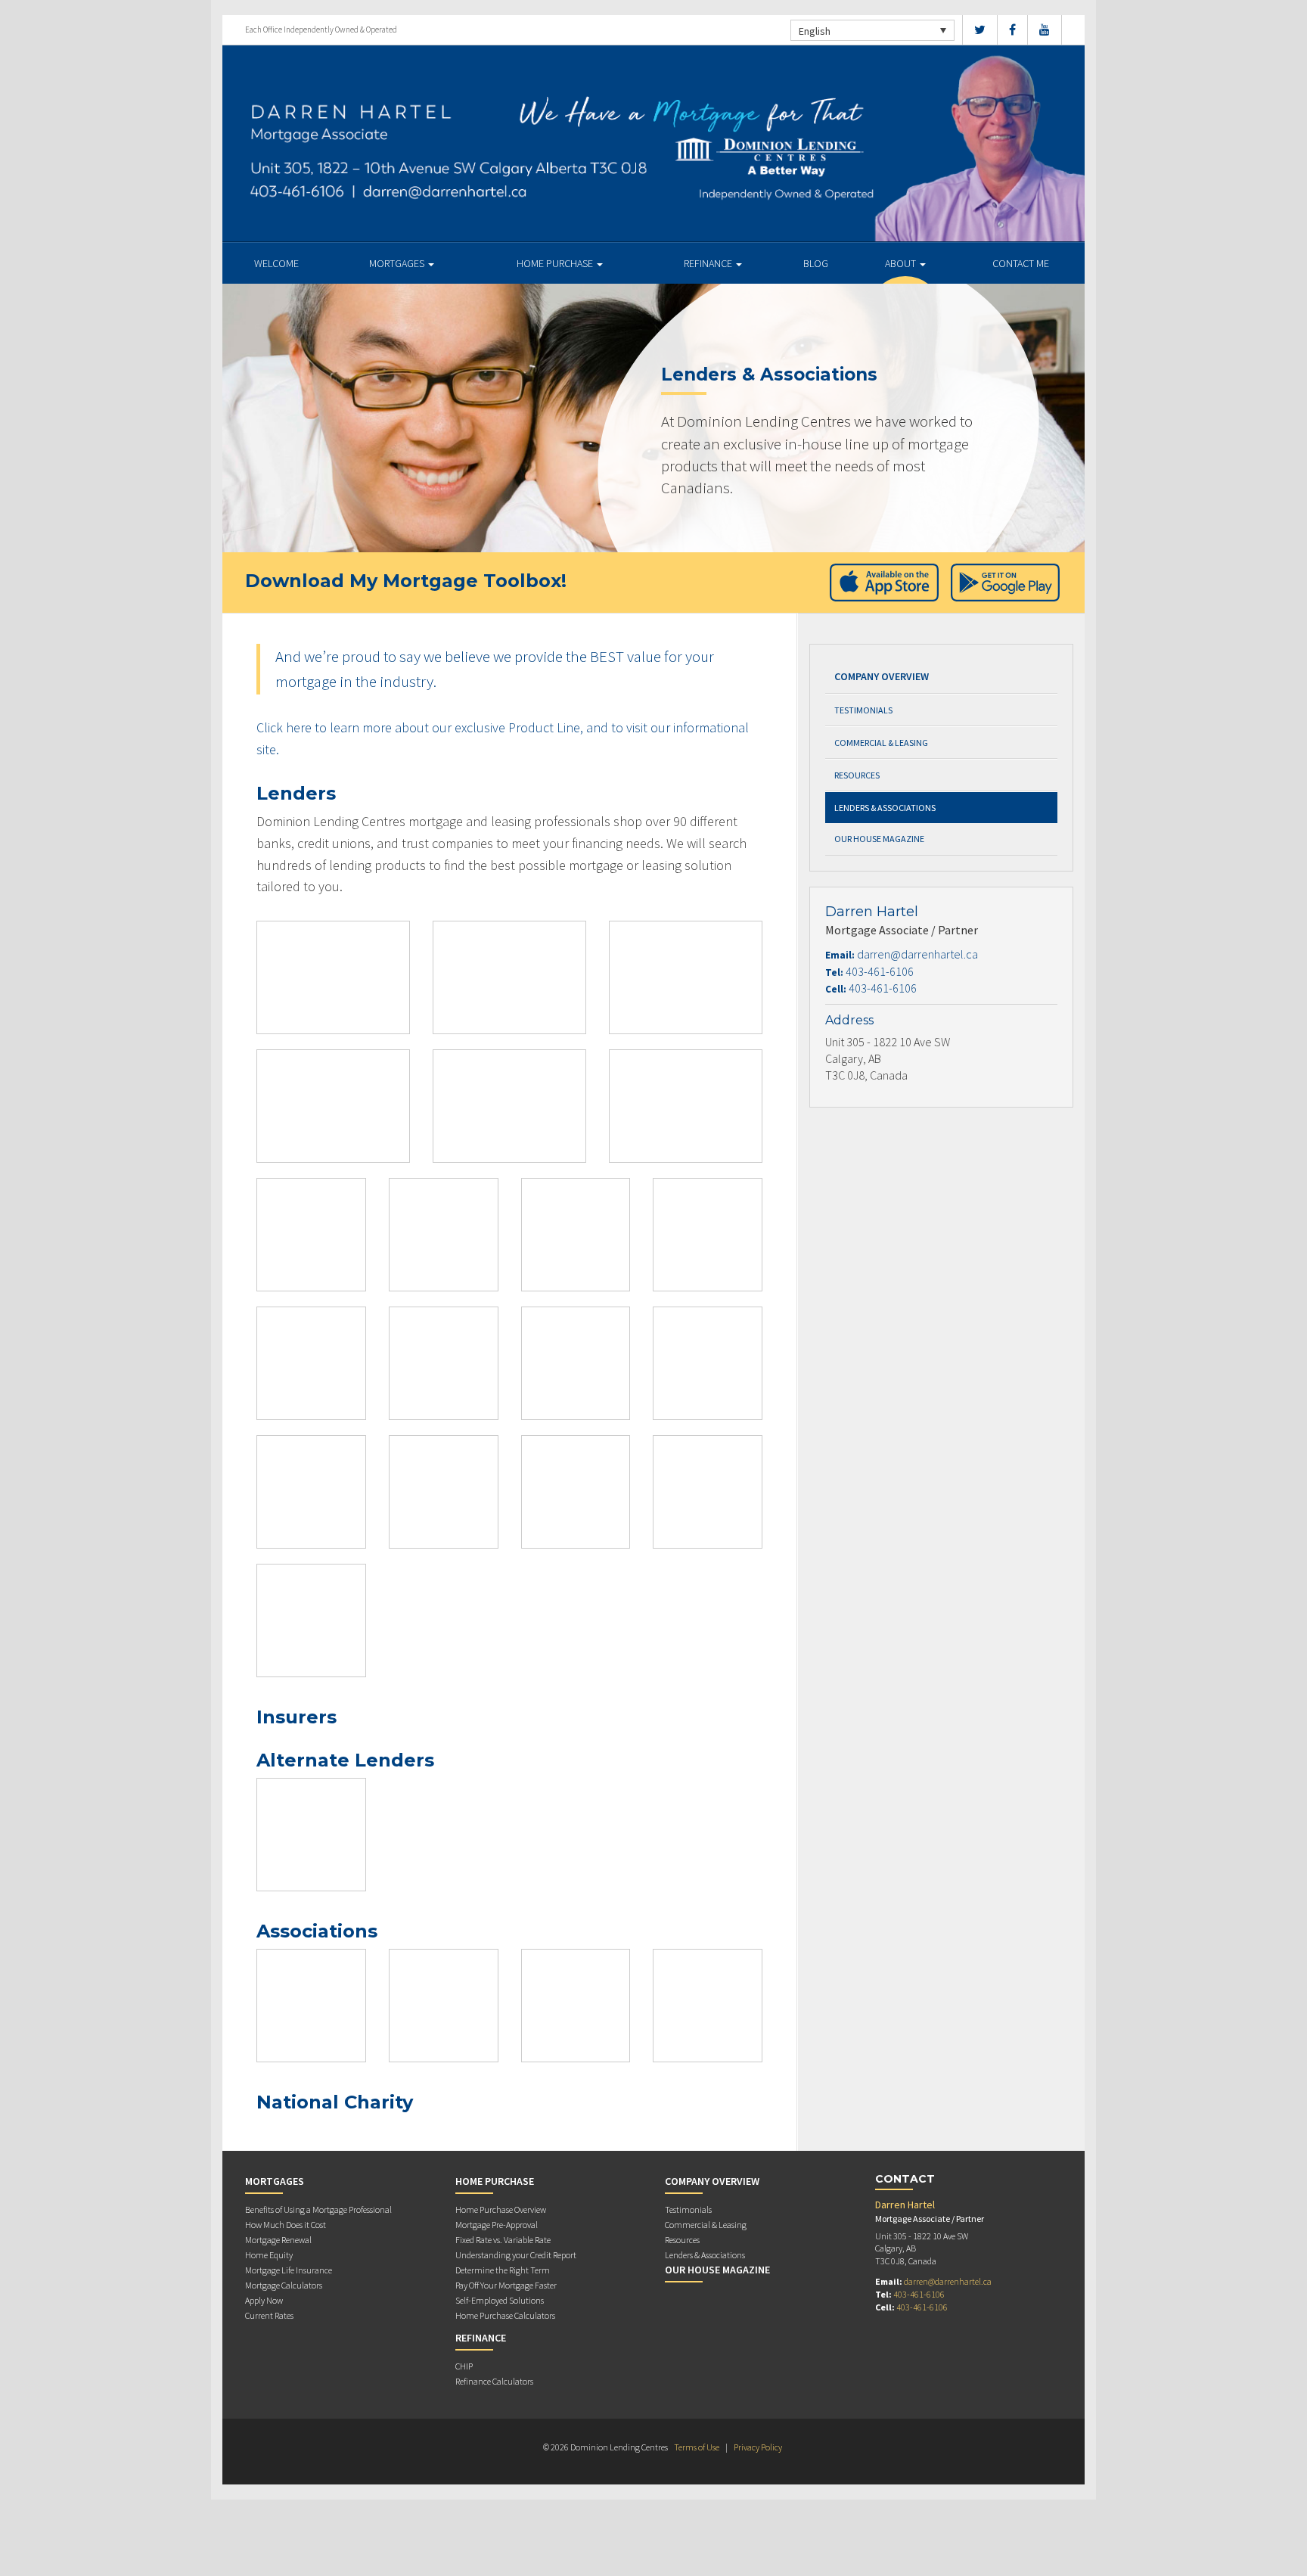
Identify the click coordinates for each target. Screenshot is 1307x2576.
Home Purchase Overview (501, 2209)
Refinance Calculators (494, 2381)
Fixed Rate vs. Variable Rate (503, 2240)
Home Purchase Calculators (505, 2315)
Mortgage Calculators (284, 2285)
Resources (857, 775)
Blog (816, 263)
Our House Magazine (879, 839)
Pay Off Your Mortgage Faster (506, 2285)
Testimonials (863, 710)
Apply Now (264, 2300)
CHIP (464, 2366)
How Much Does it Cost (286, 2225)
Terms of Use (697, 2447)
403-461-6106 (880, 971)
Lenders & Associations (885, 808)
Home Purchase (556, 263)
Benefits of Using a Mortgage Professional (318, 2209)
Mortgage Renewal (278, 2240)
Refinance (709, 263)
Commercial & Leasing (881, 743)
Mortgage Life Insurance (289, 2270)
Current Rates (269, 2315)
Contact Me (1021, 263)
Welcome (276, 263)
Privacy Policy (758, 2447)
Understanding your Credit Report (516, 2255)
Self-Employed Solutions (500, 2300)
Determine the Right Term (503, 2270)
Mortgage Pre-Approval (497, 2225)
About (902, 263)
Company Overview (882, 676)
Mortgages (398, 263)
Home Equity (269, 2255)
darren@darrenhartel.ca (917, 954)
